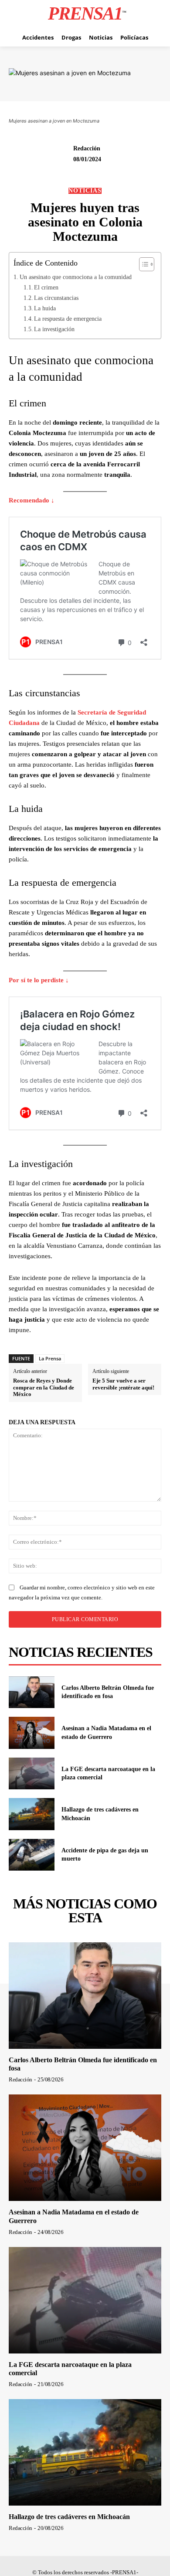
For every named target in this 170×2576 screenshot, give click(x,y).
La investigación (54, 329)
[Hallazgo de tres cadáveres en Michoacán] (32, 1814)
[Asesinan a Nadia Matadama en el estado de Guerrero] (32, 1733)
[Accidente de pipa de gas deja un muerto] (32, 1855)
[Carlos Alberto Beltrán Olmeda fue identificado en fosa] (32, 1692)
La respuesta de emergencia (68, 319)
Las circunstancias (56, 298)
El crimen (46, 287)
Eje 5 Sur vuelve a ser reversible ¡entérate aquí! (123, 1384)
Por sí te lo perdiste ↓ (39, 980)
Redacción (87, 148)
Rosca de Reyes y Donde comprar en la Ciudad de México (44, 1387)
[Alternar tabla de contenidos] (142, 264)
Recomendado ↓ (32, 500)
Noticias (85, 191)
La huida (45, 308)
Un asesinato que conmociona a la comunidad (76, 277)
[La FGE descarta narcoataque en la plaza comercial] (32, 1774)
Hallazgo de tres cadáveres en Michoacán (69, 2517)
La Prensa (50, 1358)
